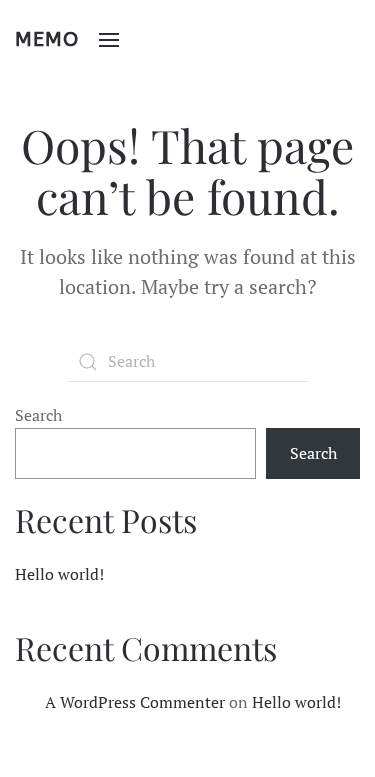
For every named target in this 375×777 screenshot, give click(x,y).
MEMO (47, 39)
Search (38, 415)
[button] (109, 40)
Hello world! (59, 574)
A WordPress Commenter (135, 702)
